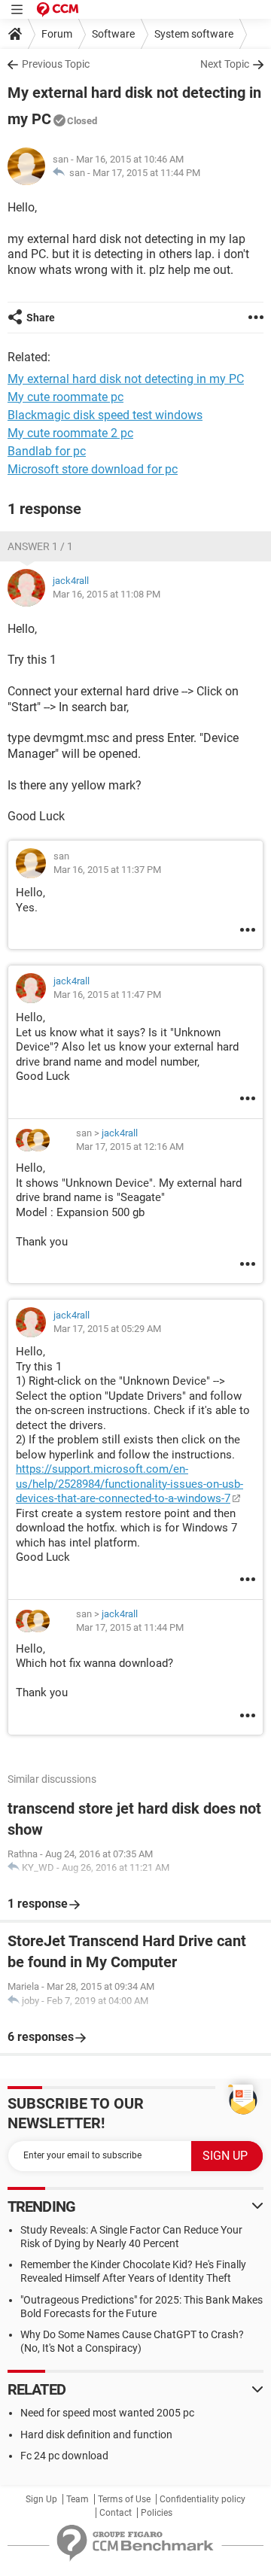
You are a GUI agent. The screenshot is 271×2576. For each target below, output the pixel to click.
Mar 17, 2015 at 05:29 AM (107, 1329)
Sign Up (41, 2499)
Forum (57, 34)
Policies (157, 2513)
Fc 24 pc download (64, 2456)
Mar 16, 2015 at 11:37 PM (107, 870)
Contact (116, 2513)
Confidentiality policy (202, 2499)
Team (78, 2499)
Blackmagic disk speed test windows (105, 415)
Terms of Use (124, 2499)
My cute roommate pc (65, 397)
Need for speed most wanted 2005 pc (107, 2413)
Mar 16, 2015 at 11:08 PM (107, 594)
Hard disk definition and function (96, 2435)
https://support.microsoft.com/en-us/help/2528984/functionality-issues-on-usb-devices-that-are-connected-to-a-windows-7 (129, 1484)
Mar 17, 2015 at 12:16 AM (130, 1147)
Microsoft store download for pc (93, 469)
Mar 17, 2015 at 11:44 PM (146, 173)
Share (41, 318)
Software (113, 34)
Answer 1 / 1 (40, 546)
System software (194, 34)
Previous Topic (56, 64)
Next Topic (225, 64)
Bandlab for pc (47, 451)
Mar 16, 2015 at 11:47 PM (107, 995)
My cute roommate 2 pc (70, 433)
